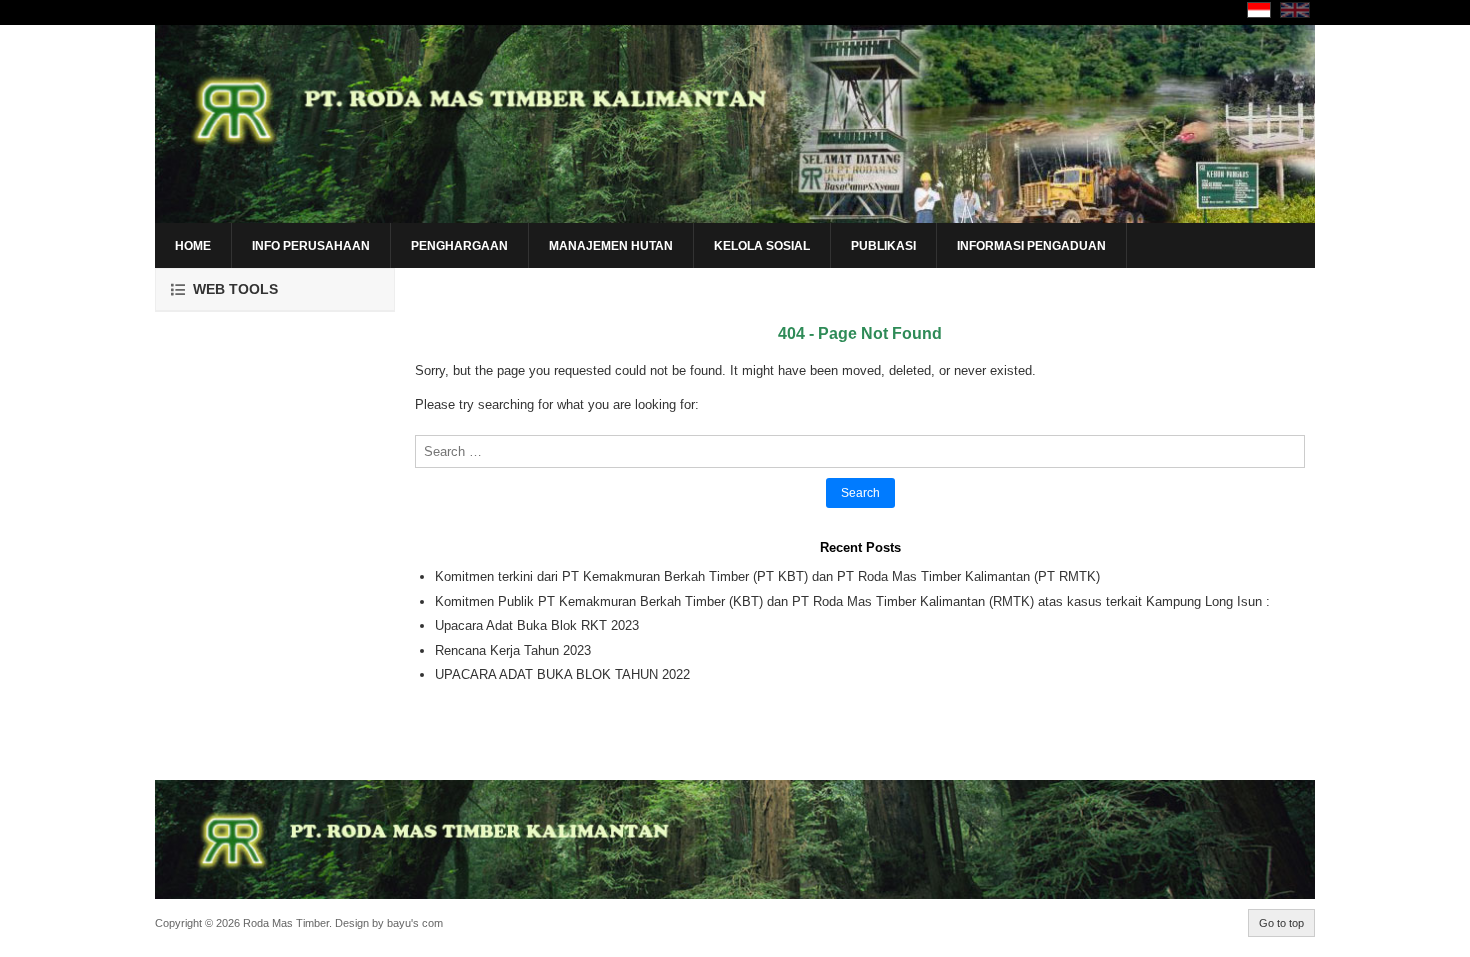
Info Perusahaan (311, 246)
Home (193, 246)
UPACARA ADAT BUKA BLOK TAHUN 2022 (562, 674)
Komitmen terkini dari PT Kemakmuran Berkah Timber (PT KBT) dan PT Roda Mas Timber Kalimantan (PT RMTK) (767, 576)
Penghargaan (459, 246)
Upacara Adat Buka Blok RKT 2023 (537, 625)
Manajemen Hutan (611, 246)
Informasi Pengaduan (1031, 246)
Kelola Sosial (762, 246)
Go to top (1281, 923)
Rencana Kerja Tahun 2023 (513, 650)
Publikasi (883, 246)
